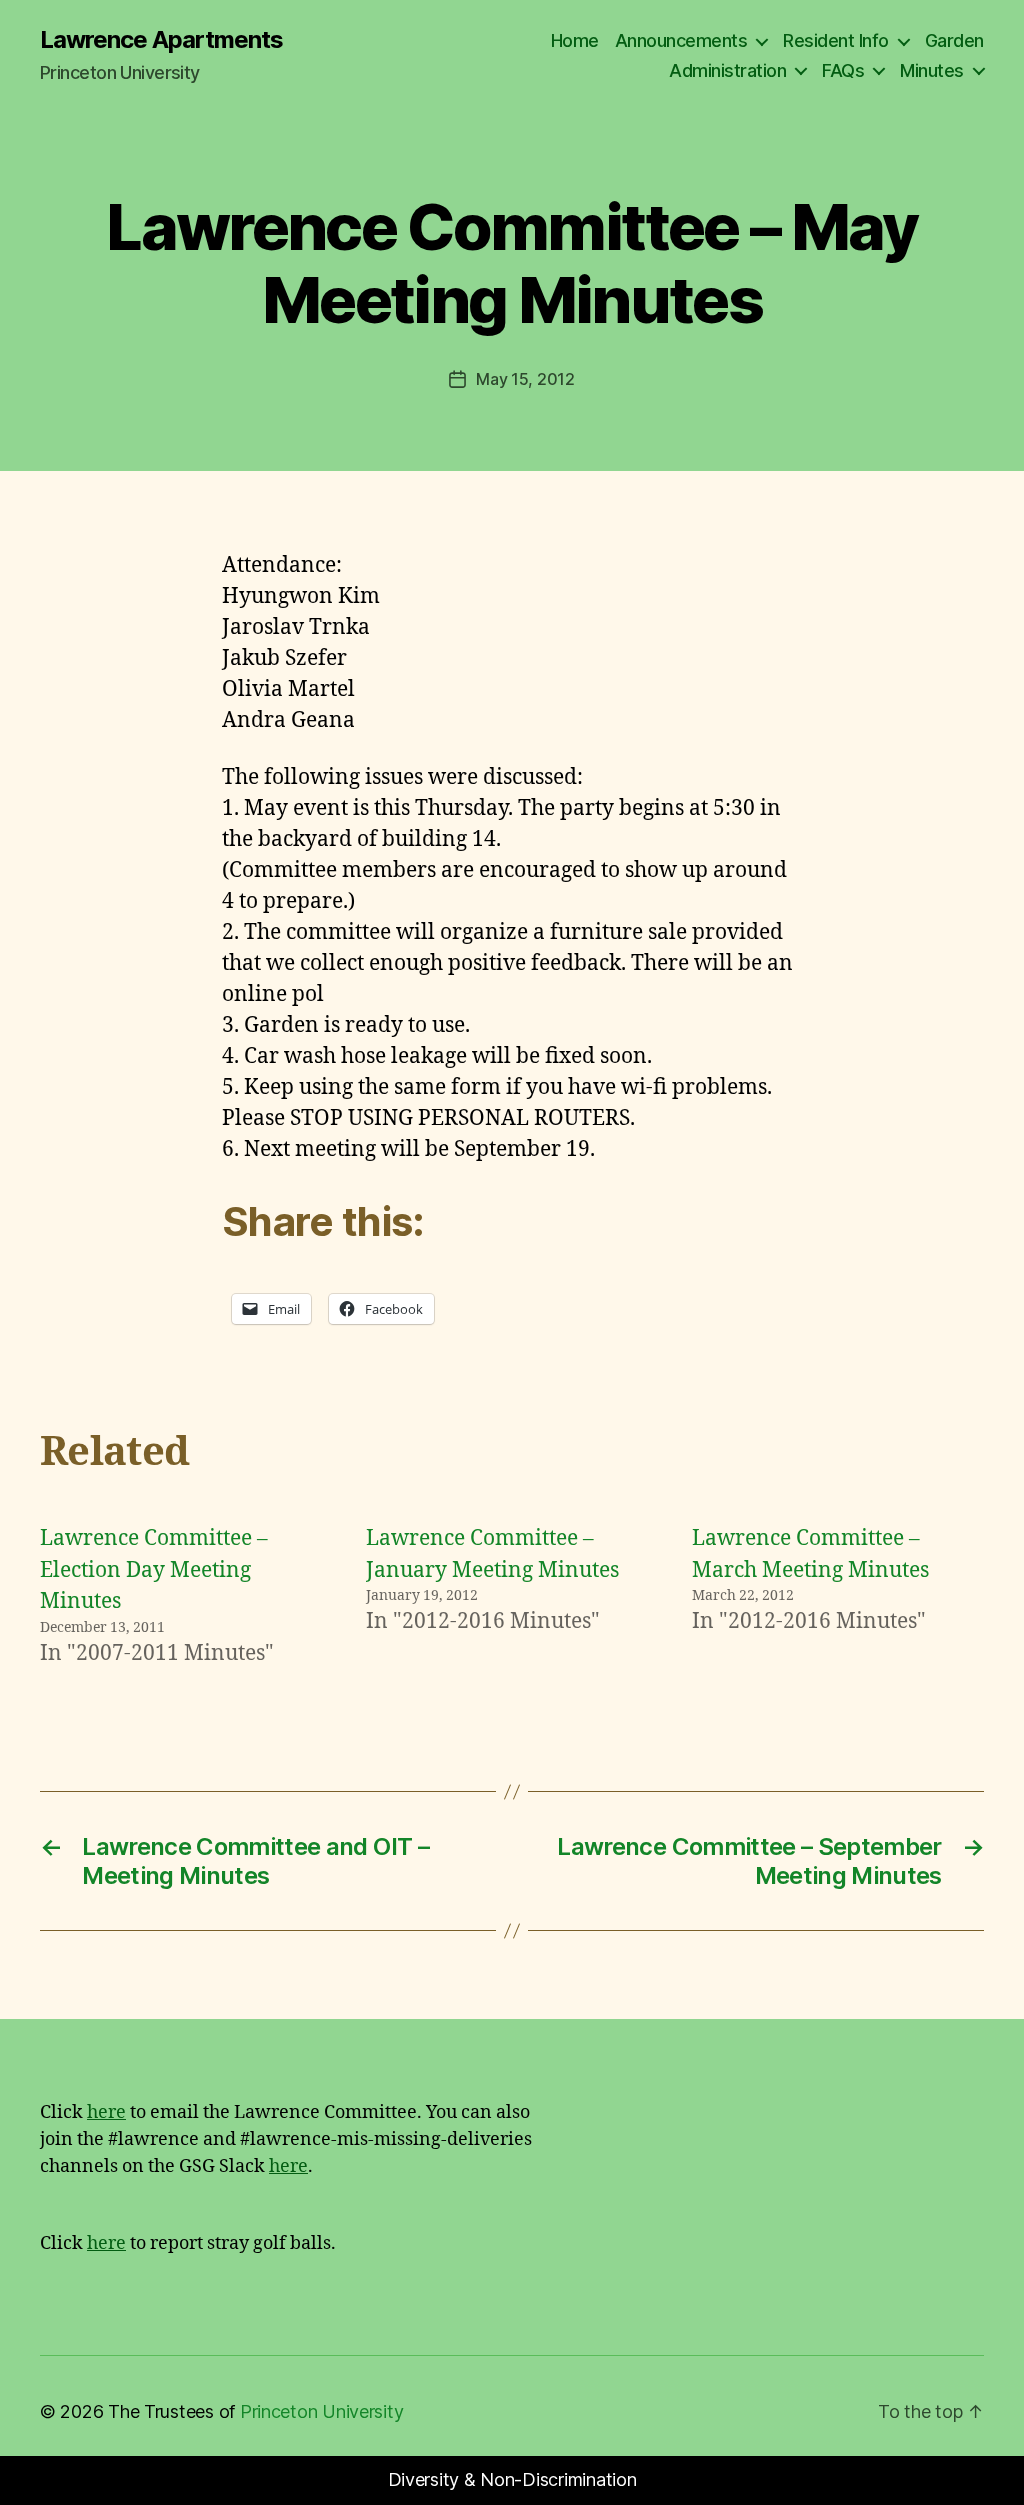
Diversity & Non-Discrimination (512, 2479)
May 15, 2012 (525, 379)
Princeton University (322, 2411)
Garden (954, 40)
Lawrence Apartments (161, 40)
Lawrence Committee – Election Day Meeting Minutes (154, 1570)
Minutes (932, 70)
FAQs (843, 70)
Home (575, 40)
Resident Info (836, 40)
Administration (727, 70)
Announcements (681, 40)
